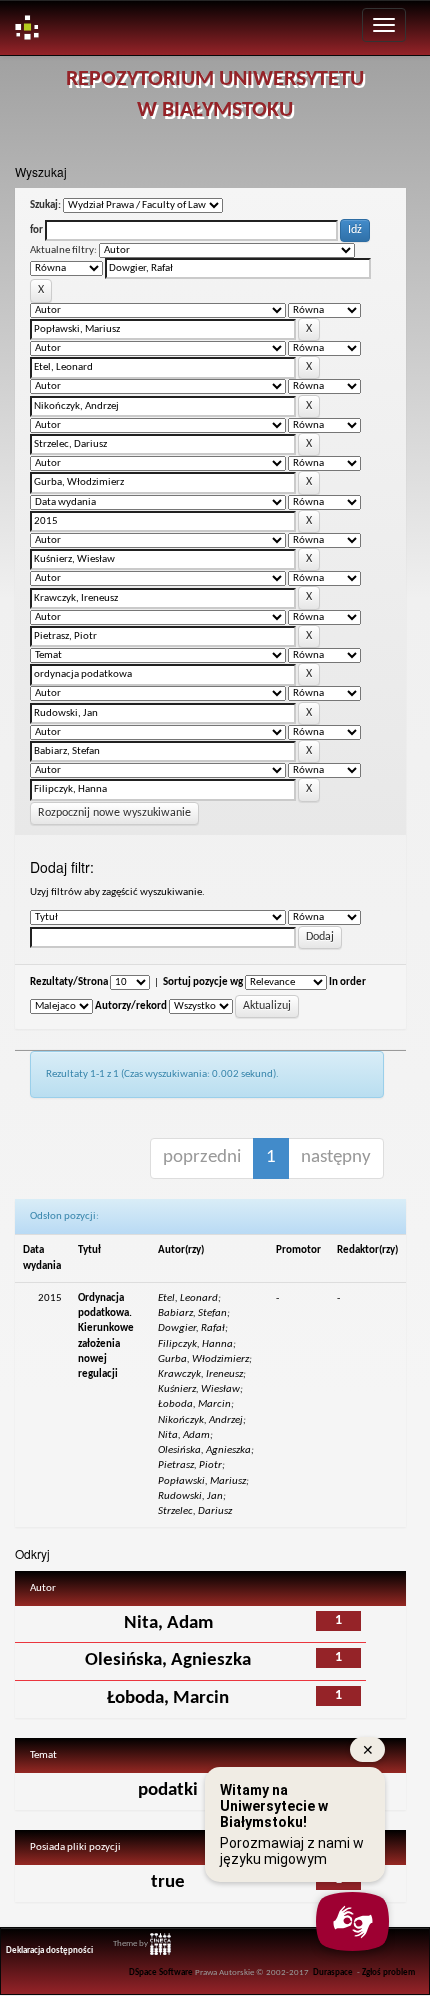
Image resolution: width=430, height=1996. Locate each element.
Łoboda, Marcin (168, 1698)
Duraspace (333, 1973)
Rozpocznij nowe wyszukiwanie (114, 813)
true (168, 1882)
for (36, 230)
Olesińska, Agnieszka (168, 1660)
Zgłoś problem (388, 1973)
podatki (168, 1790)
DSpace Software (161, 1973)
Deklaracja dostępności (49, 1951)
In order (347, 982)
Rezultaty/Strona (69, 982)
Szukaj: (45, 205)
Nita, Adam (168, 1623)
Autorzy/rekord (131, 1006)
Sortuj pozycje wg (203, 982)
